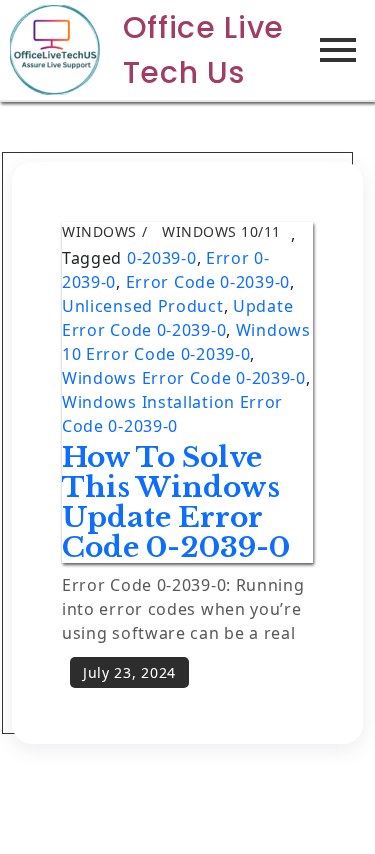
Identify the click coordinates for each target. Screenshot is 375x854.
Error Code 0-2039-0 (208, 282)
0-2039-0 (162, 258)
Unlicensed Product (143, 306)
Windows (99, 231)
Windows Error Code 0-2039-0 (184, 378)
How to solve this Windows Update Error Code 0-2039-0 (176, 502)
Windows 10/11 (221, 231)
